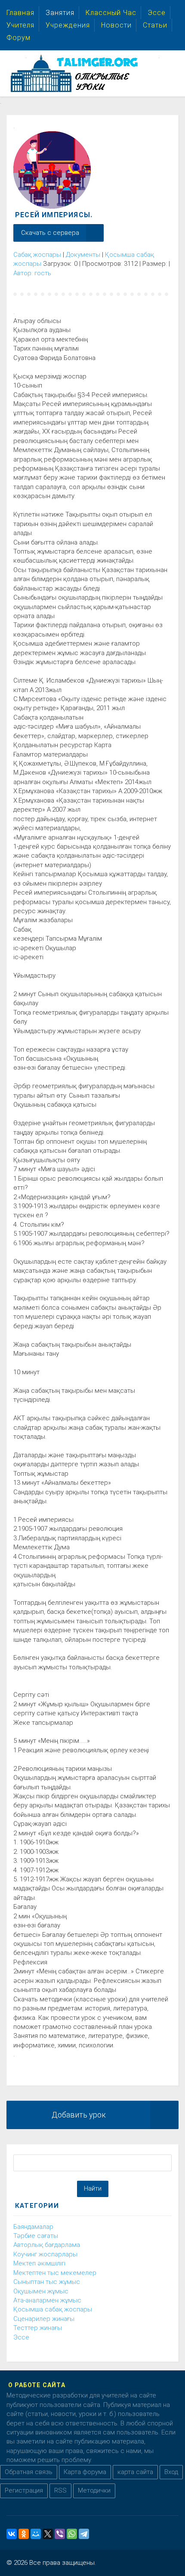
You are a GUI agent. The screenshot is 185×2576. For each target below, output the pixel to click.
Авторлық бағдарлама (47, 2245)
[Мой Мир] (36, 2534)
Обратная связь (29, 2472)
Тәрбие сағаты (36, 2236)
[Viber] (60, 2534)
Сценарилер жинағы (44, 2319)
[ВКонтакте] (12, 2534)
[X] (48, 2534)
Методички (94, 2490)
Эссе (21, 2337)
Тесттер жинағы (38, 2328)
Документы (83, 255)
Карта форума (85, 2472)
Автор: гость (32, 273)
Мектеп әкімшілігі (39, 2263)
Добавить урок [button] (79, 2115)
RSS (60, 2490)
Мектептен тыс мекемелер (55, 2273)
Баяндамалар (33, 2227)
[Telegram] (84, 2534)
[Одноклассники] (24, 2534)
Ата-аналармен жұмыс (47, 2300)
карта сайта (135, 2472)
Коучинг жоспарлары (45, 2254)
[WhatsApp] (72, 2534)
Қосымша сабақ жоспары (53, 2309)
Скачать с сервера (50, 233)
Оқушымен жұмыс (41, 2291)
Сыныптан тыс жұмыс (47, 2282)
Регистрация (24, 2490)
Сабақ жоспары (37, 255)
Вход (171, 2472)
